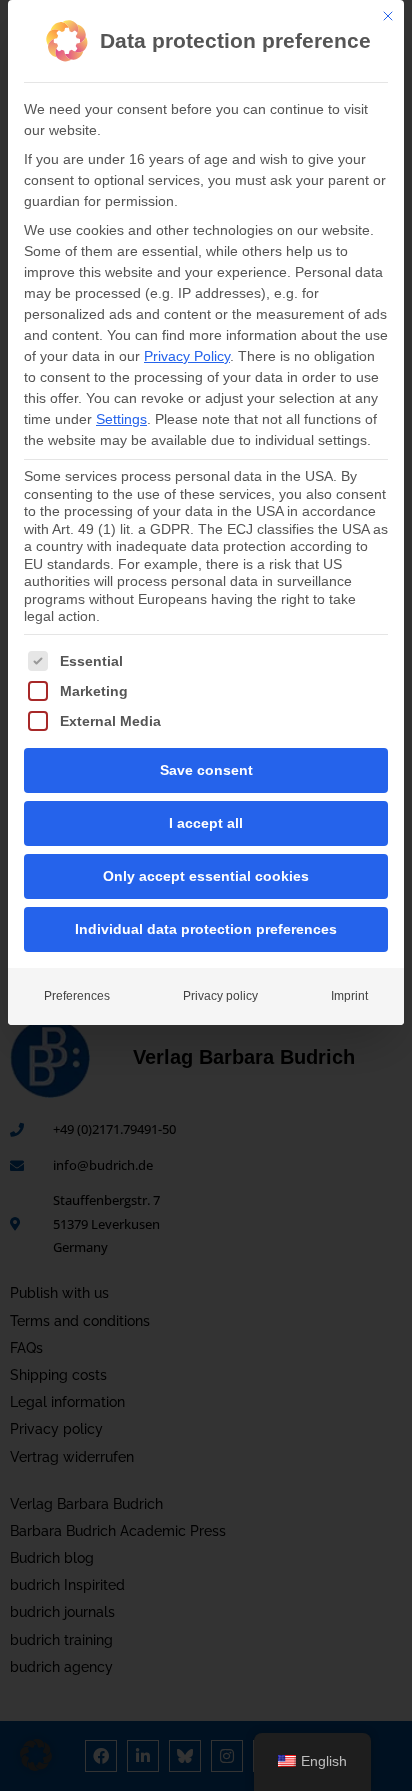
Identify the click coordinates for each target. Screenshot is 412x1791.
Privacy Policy (187, 356)
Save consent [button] (206, 770)
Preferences (77, 996)
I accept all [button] (206, 823)
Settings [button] (121, 419)
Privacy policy (220, 996)
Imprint (349, 996)
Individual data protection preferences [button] (206, 929)
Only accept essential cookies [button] (206, 876)
